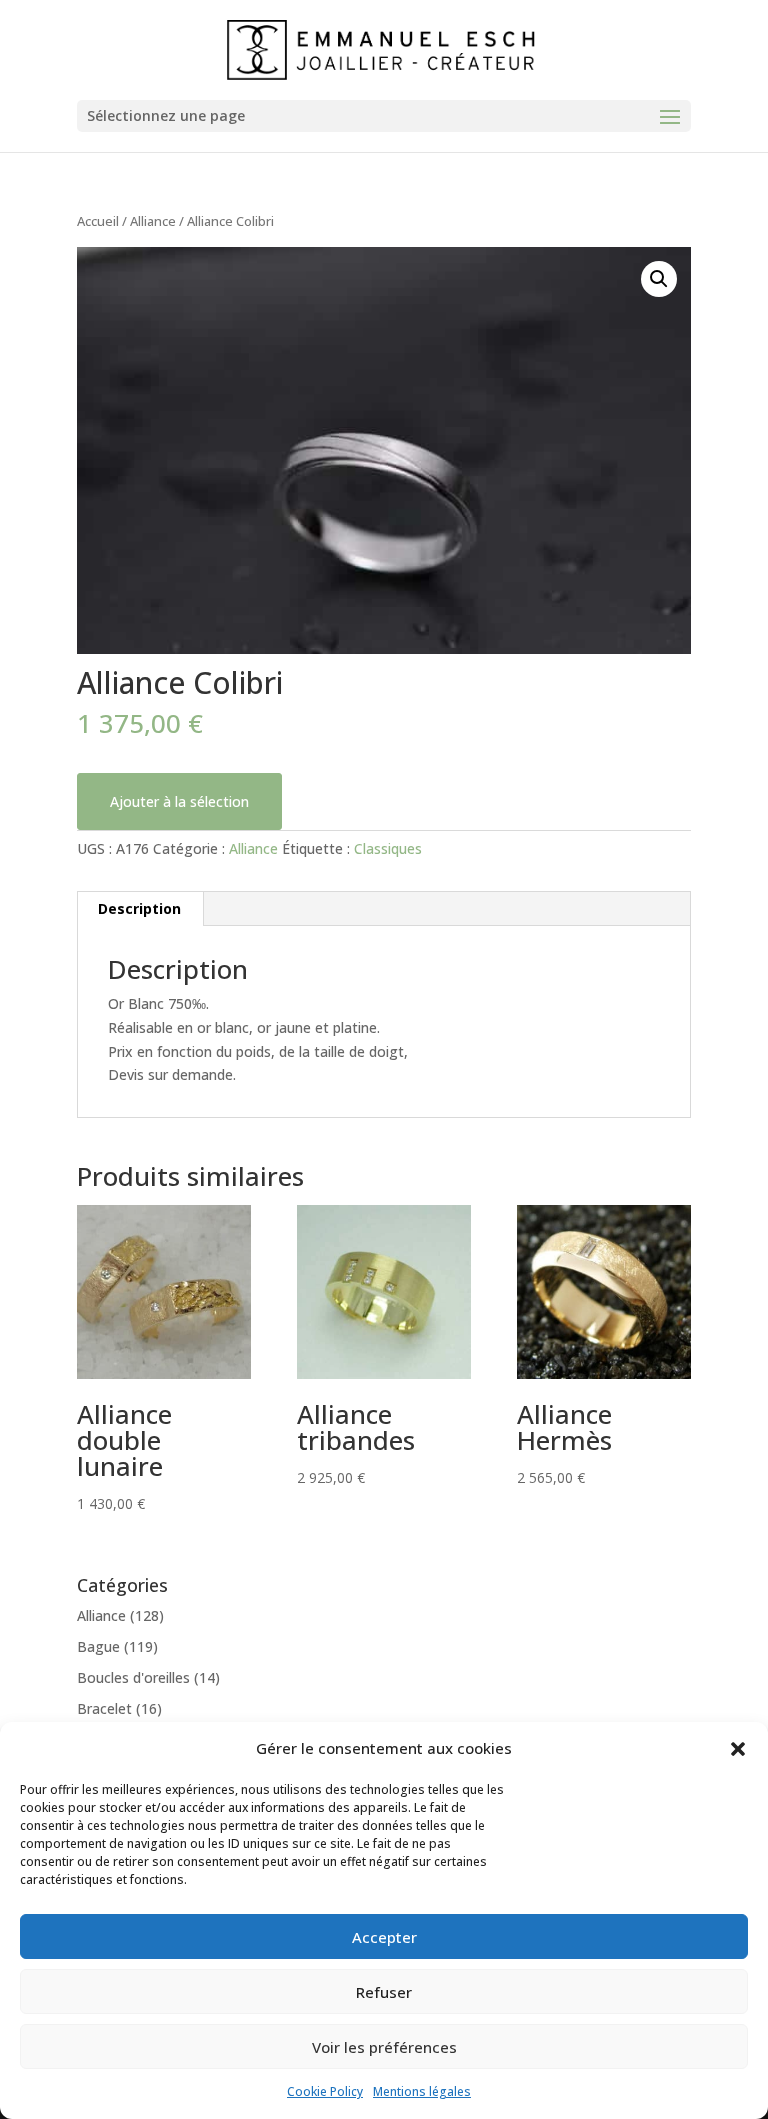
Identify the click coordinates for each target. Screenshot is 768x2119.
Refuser (384, 1992)
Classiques (388, 848)
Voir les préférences (384, 2047)
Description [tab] (139, 908)
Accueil (98, 221)
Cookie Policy (325, 2091)
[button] (738, 1749)
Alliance (153, 221)
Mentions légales (422, 2091)
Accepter (384, 1937)
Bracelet (104, 1708)
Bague (98, 1646)
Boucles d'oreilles (133, 1677)
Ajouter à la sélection (179, 801)
